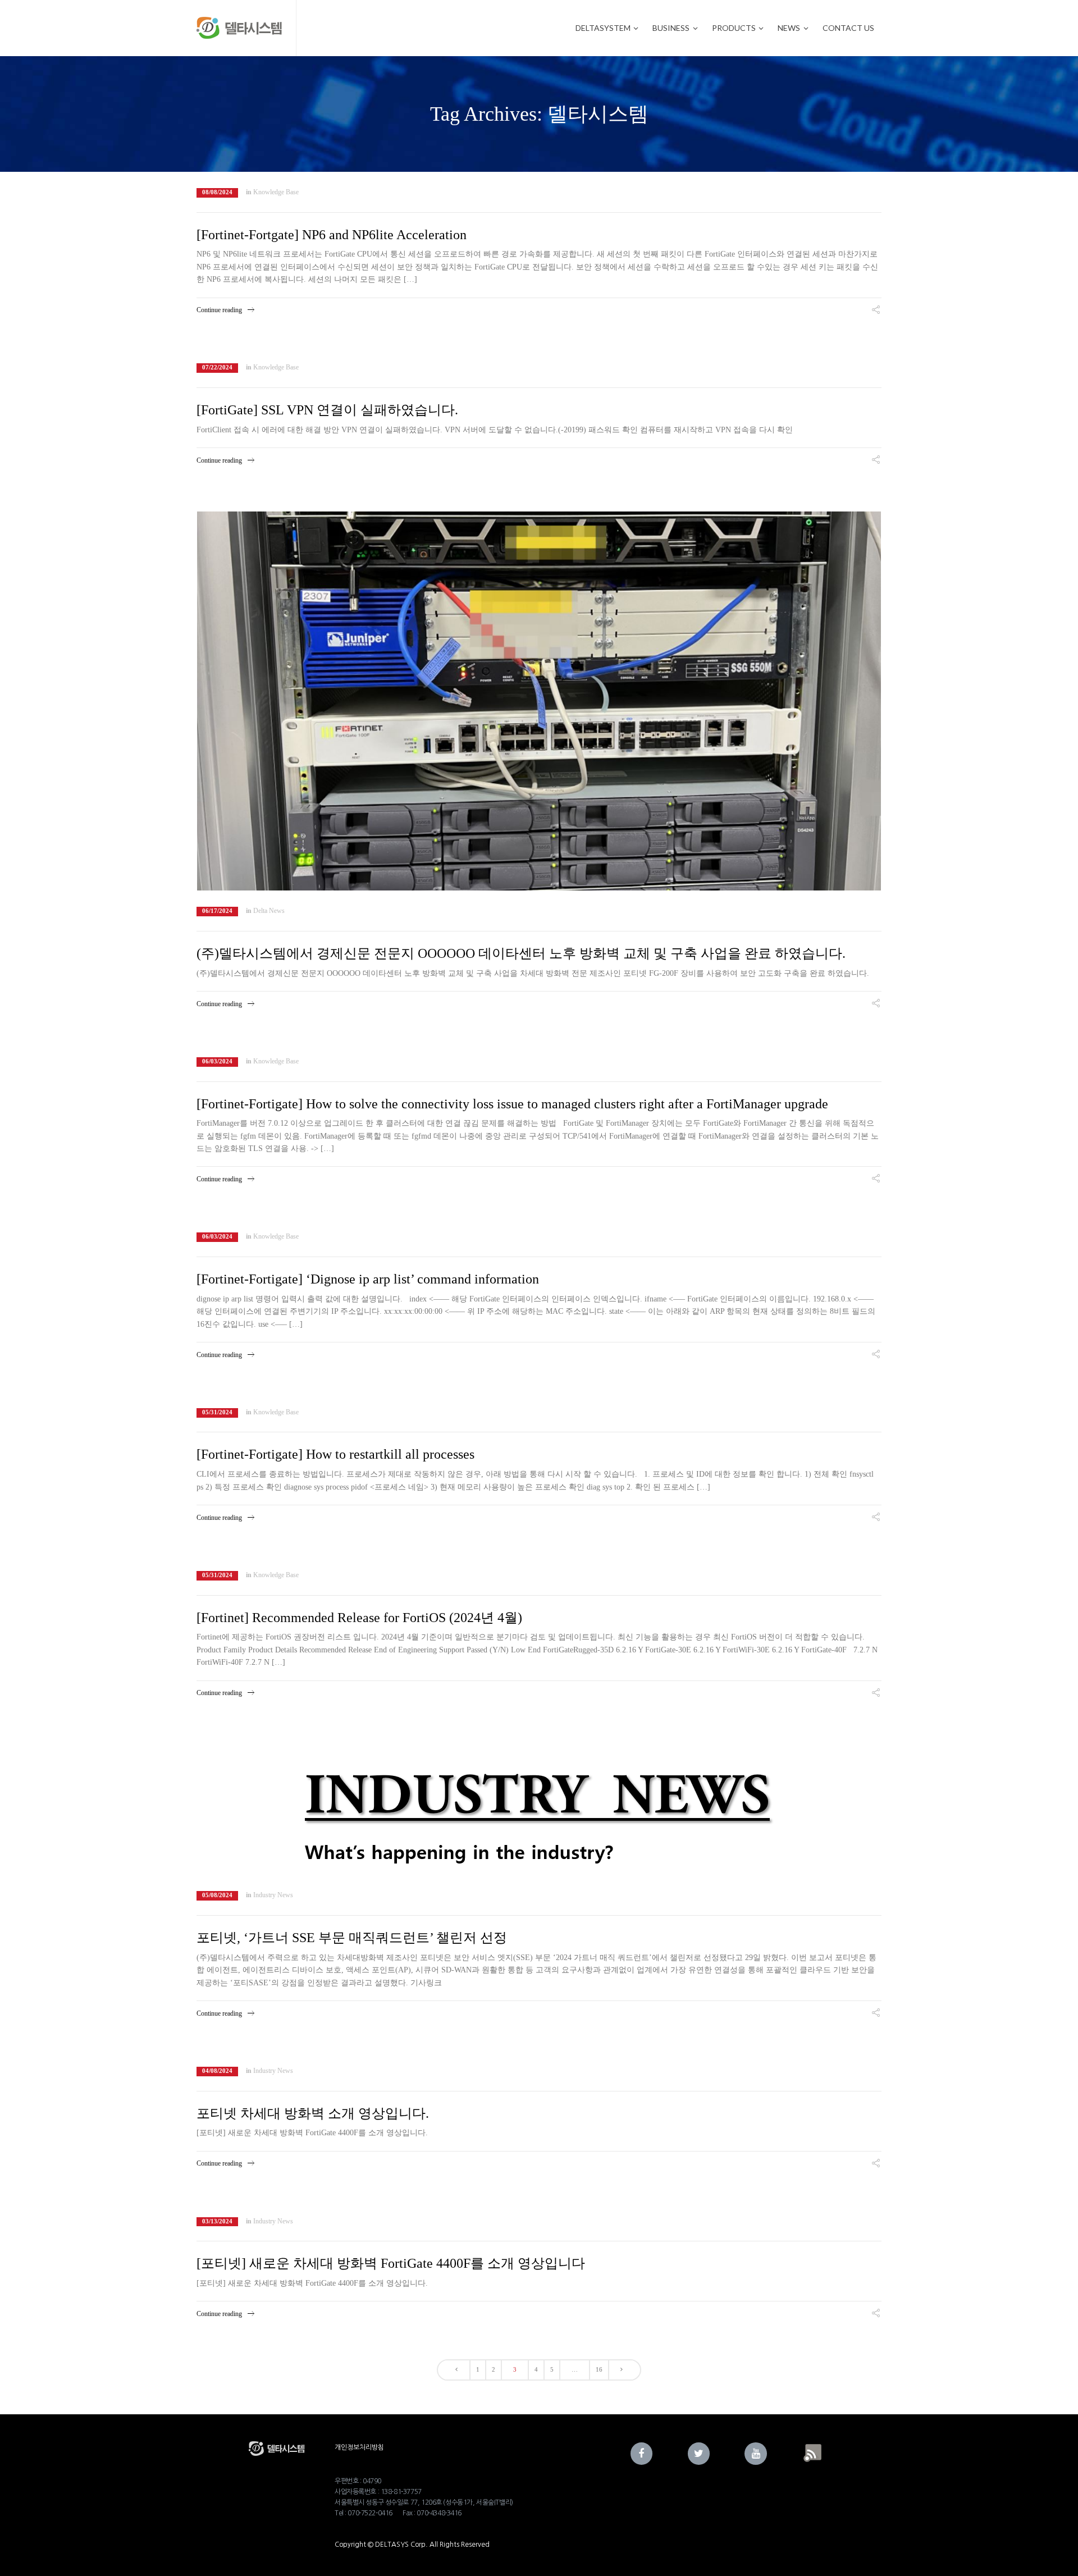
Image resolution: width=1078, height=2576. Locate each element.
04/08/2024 (217, 2071)
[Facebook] (642, 2454)
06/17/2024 (217, 911)
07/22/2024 (217, 367)
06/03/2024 (217, 1061)
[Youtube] (756, 2454)
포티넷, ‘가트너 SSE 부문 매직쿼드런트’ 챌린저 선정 (352, 1938)
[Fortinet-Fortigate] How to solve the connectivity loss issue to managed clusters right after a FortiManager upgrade (512, 1104)
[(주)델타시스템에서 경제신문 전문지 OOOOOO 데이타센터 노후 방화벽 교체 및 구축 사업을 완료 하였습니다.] (539, 701)
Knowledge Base (276, 192)
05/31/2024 (217, 1412)
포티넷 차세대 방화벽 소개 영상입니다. (313, 2113)
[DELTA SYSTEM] (239, 28)
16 (599, 2369)
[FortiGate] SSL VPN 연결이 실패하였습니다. (327, 410)
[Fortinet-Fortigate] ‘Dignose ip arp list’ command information (368, 1279)
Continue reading (219, 310)
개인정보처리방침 (359, 2447)
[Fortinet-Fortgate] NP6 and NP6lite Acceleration (332, 235)
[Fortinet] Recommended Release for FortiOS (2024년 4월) (359, 1618)
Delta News (269, 911)
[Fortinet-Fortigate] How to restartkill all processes (335, 1454)
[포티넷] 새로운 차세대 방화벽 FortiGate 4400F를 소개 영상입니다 (391, 2263)
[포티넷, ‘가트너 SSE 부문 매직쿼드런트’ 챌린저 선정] (539, 1809)
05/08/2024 (217, 1895)
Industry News (273, 1895)
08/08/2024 (217, 192)
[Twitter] (699, 2454)
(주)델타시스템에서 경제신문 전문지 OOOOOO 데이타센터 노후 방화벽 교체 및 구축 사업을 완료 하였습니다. (521, 953)
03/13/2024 (217, 2221)
